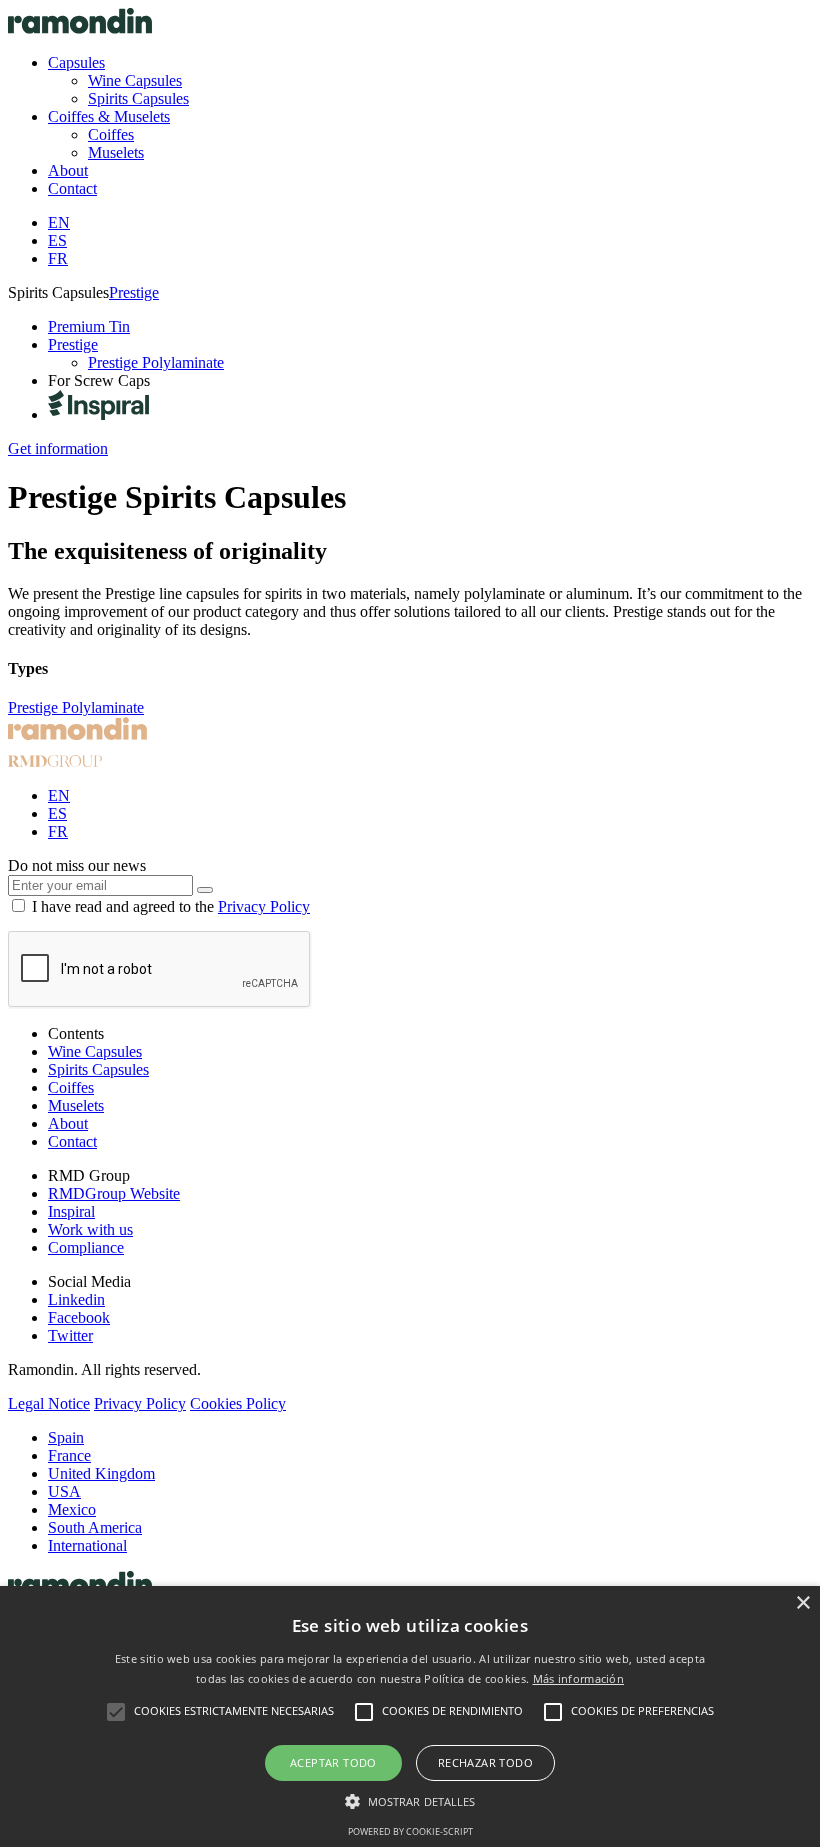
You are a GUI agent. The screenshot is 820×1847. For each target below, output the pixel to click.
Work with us (90, 1229)
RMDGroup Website (114, 1193)
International (87, 1545)
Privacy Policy (264, 906)
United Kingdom (101, 1473)
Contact (72, 1141)
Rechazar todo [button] (485, 1762)
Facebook (79, 1317)
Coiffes (71, 1087)
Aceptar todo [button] (333, 1762)
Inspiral (71, 1211)
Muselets (76, 1105)
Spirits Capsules (98, 1069)
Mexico (72, 1509)
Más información (579, 1678)
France (69, 1455)
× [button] (802, 1603)
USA (64, 1491)
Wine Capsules (95, 1051)
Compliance (86, 1247)
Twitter (70, 1335)
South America (95, 1527)
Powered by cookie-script (410, 1831)
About (68, 1123)
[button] (410, 1800)
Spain (66, 1437)
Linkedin (76, 1299)
